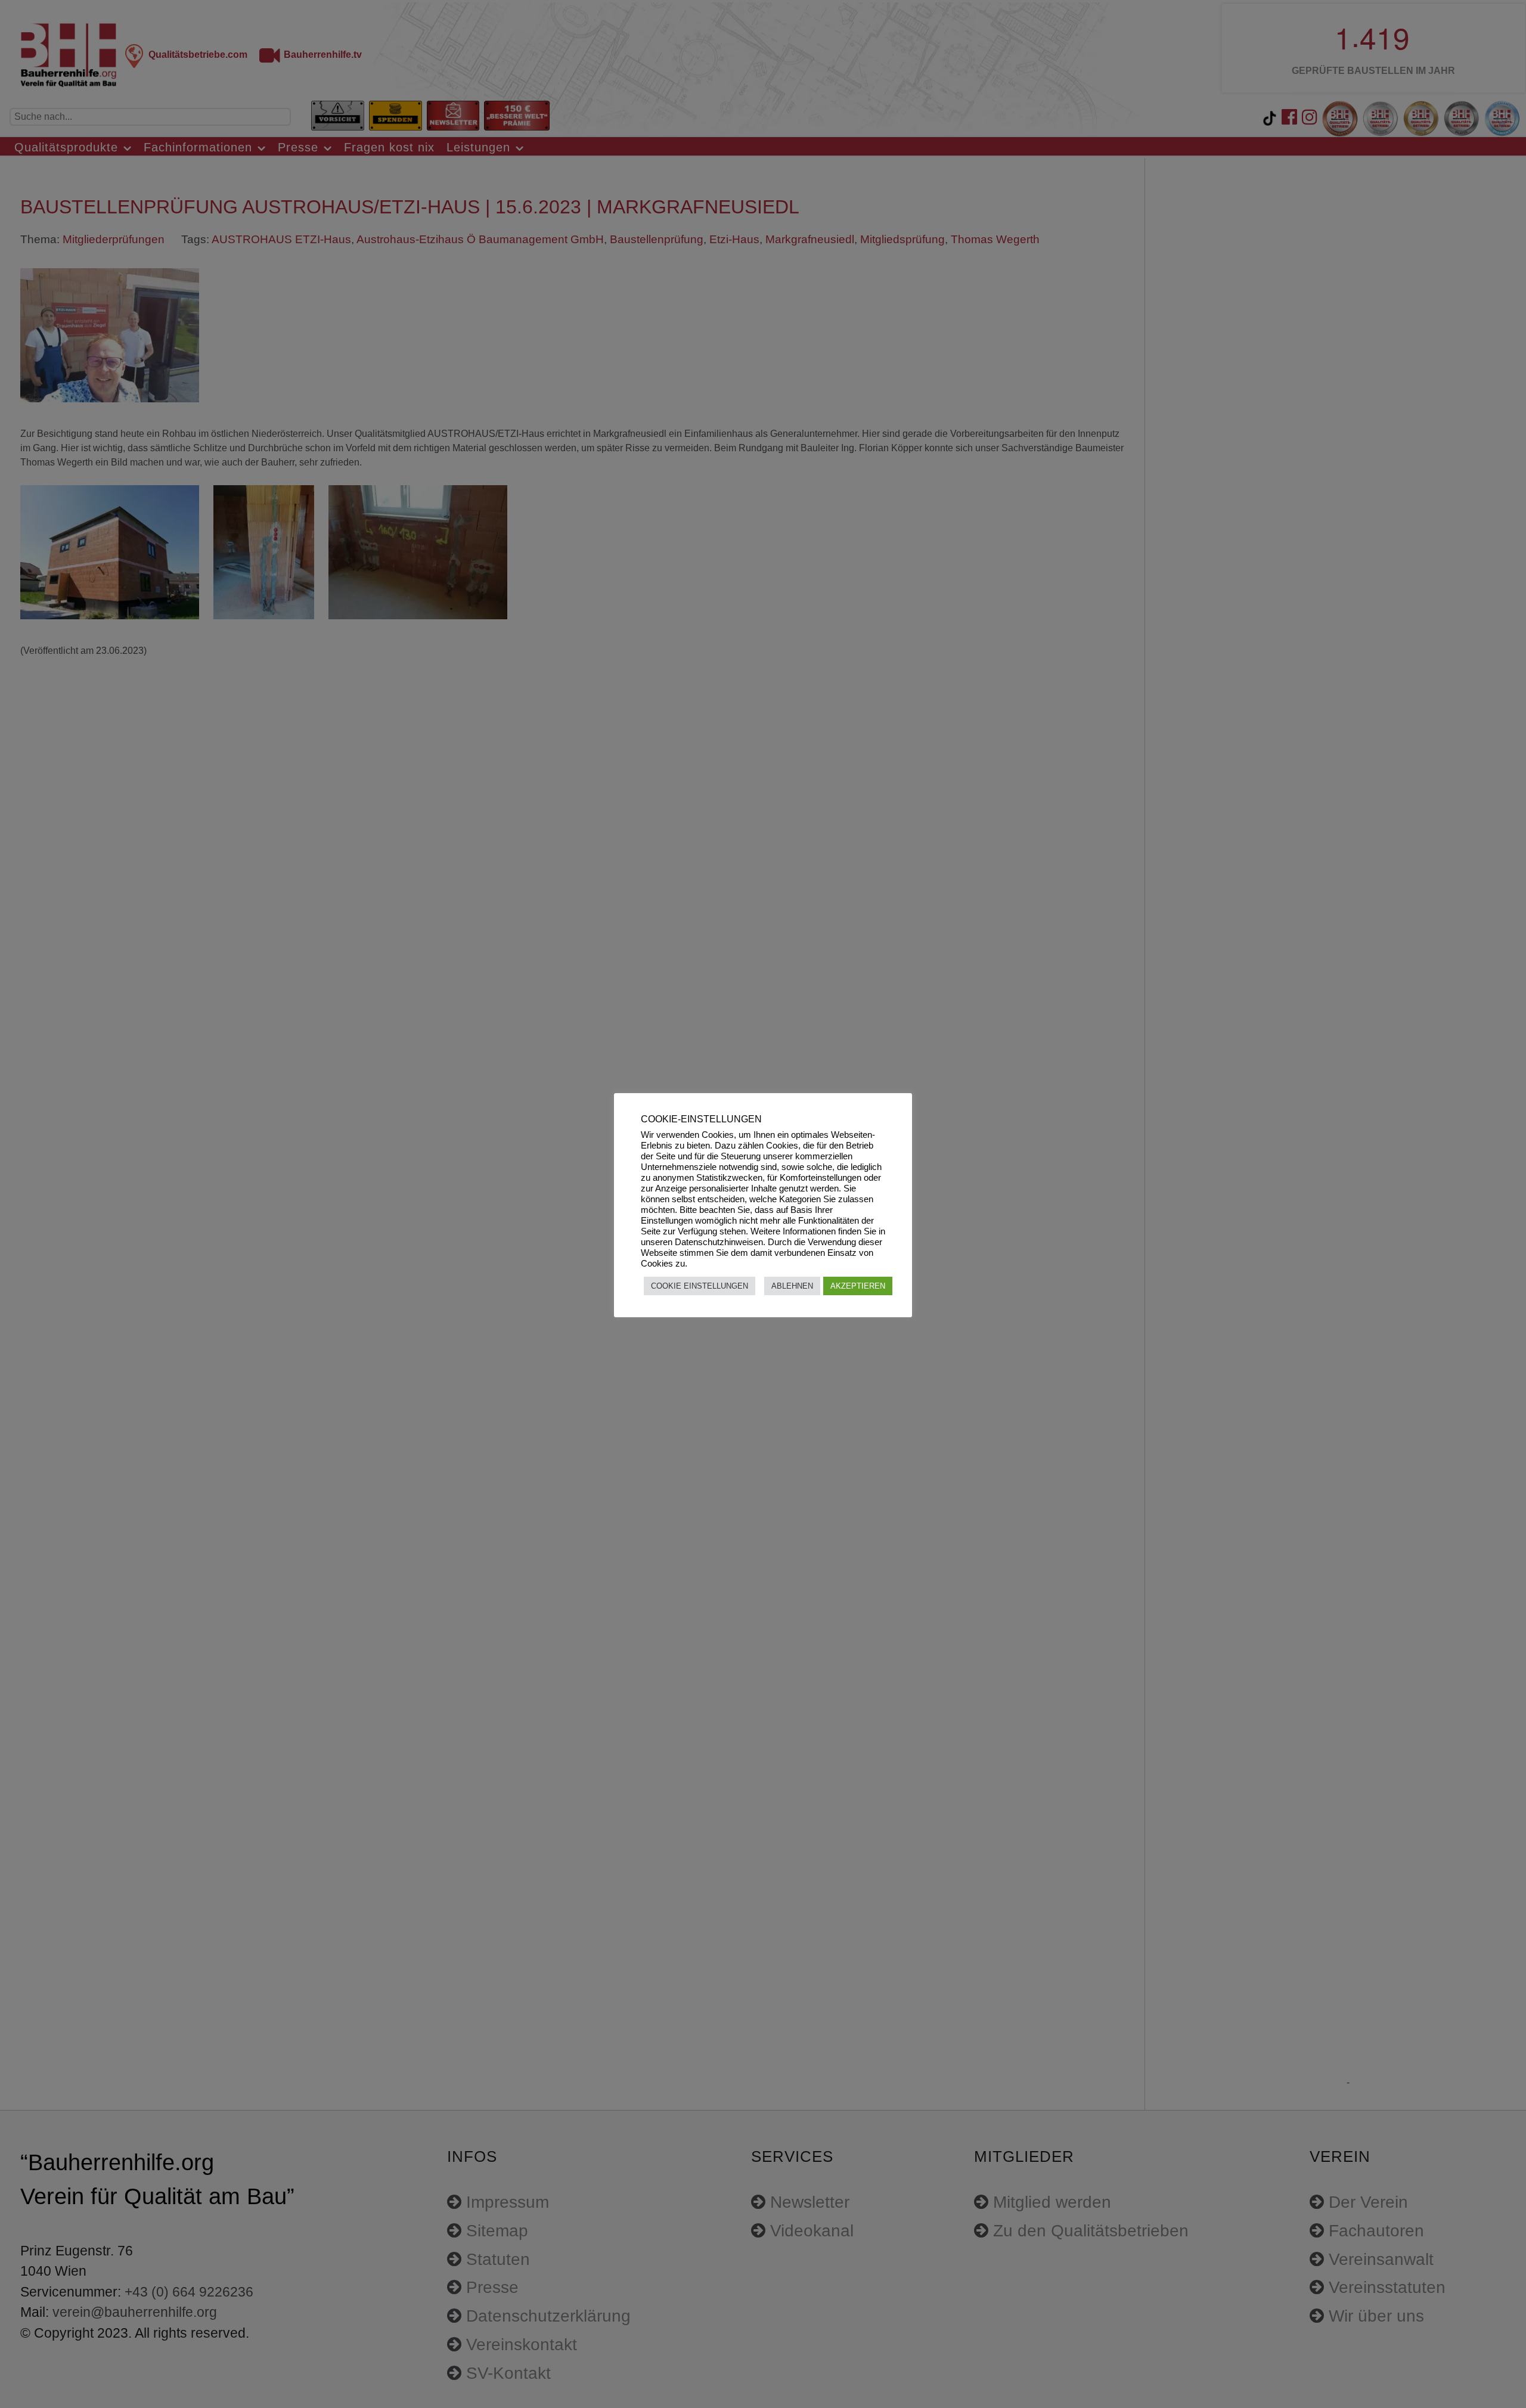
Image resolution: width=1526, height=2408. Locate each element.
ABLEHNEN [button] (792, 1286)
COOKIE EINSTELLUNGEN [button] (700, 1286)
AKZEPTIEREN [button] (858, 1286)
